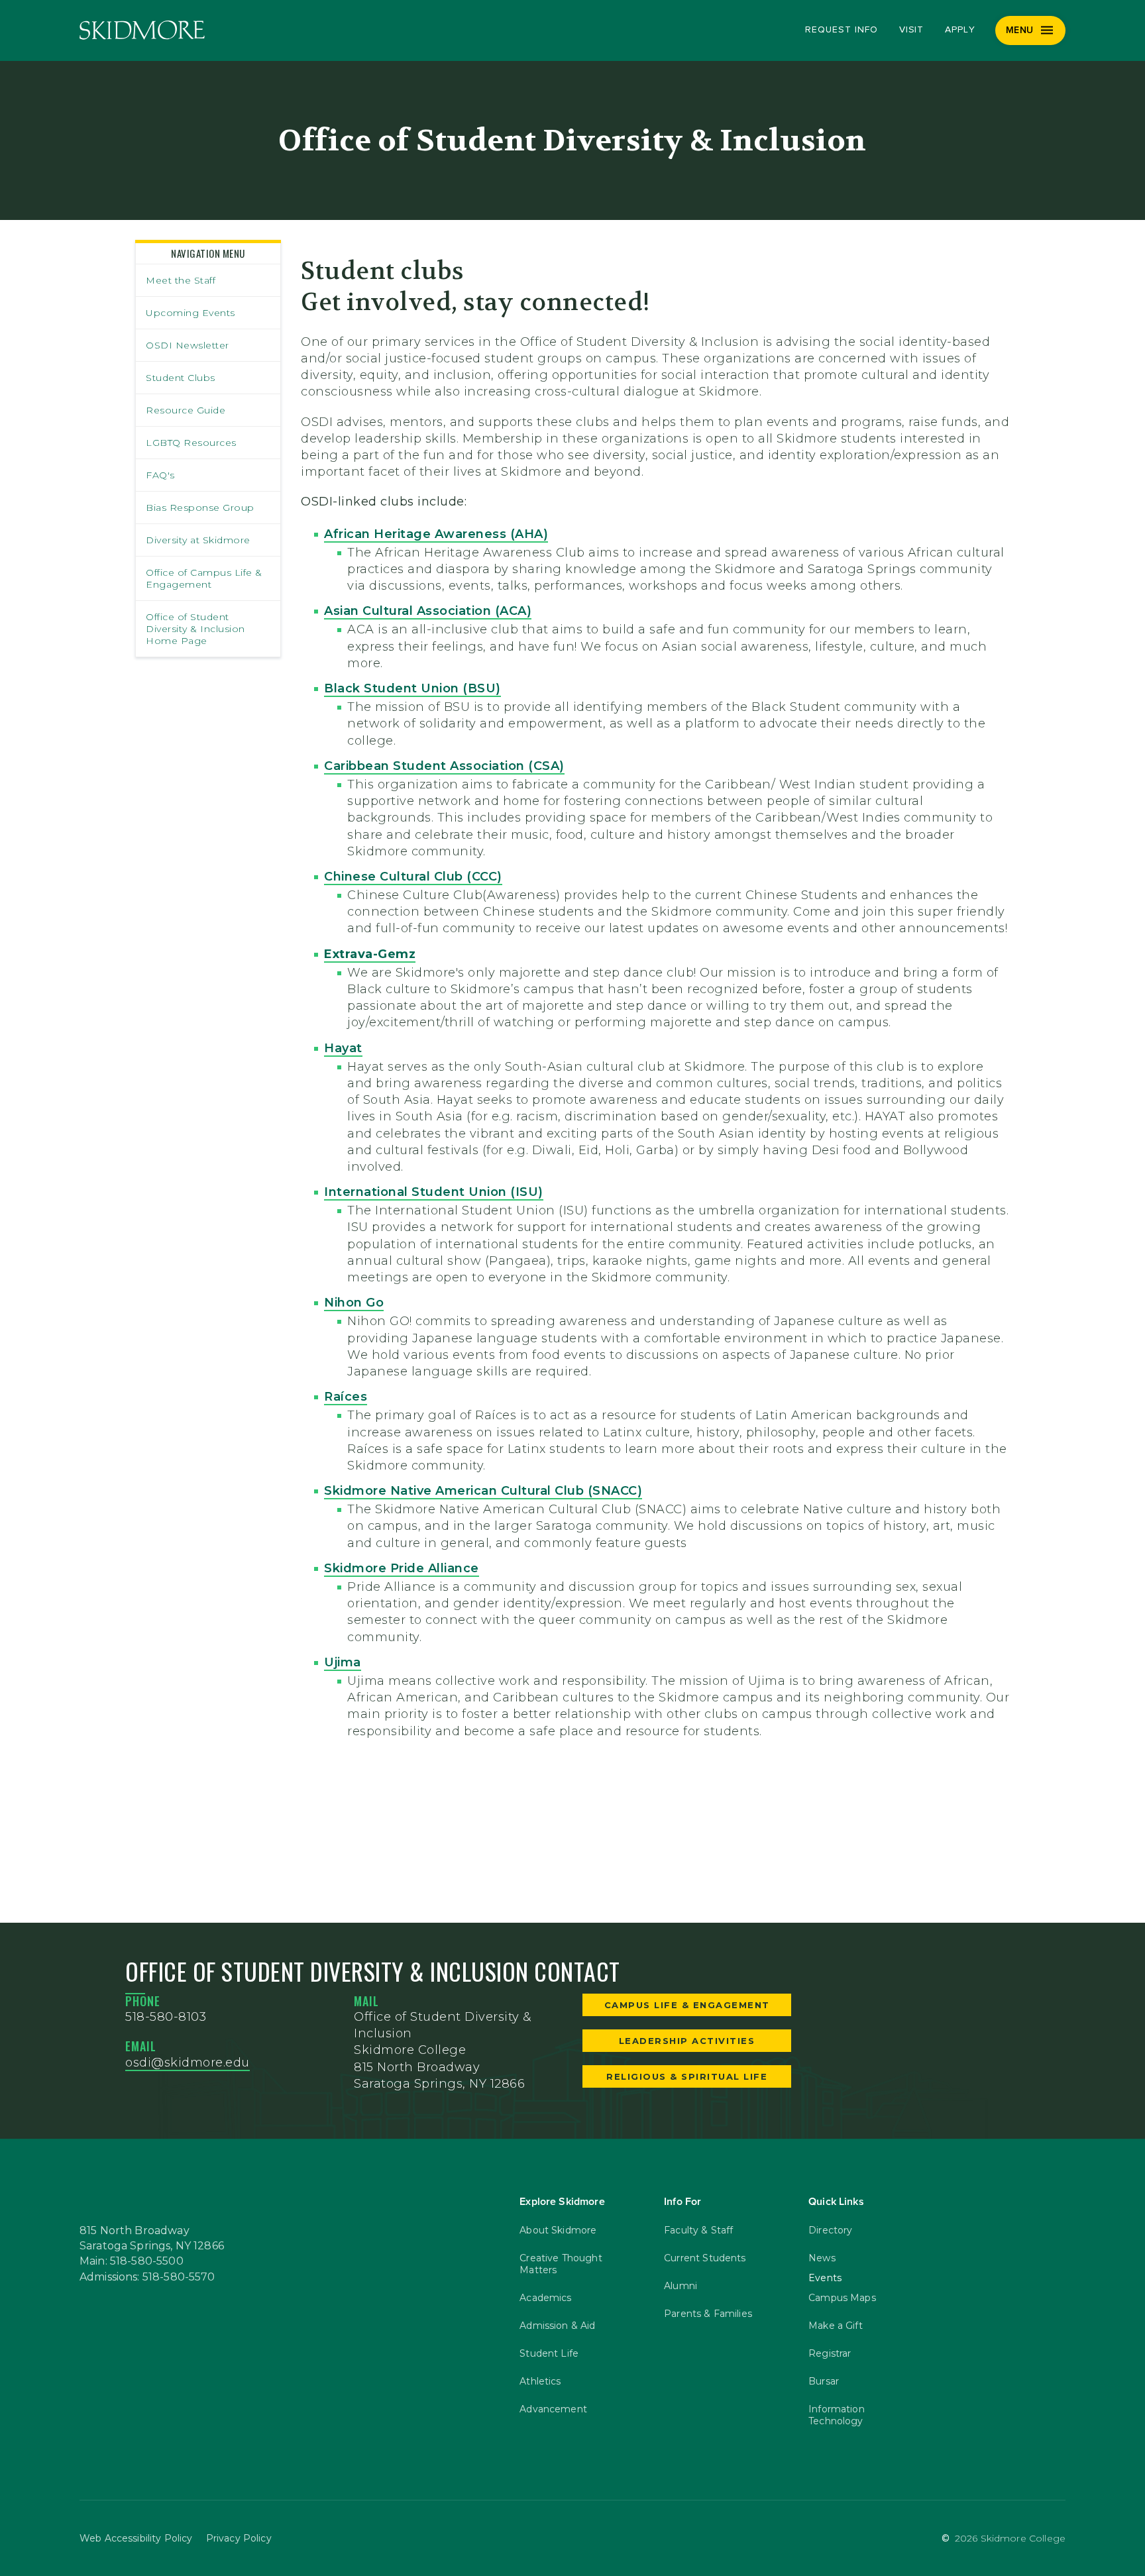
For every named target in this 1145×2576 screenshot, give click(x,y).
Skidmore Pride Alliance (402, 1568)
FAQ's (160, 475)
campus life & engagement (687, 2005)
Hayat (343, 1048)
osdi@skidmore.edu (188, 2063)
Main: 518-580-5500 (132, 2261)
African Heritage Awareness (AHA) (436, 534)
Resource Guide (186, 410)
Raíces (346, 1397)
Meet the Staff (181, 280)
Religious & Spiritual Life (687, 2076)
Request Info (841, 30)
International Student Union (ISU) (434, 1192)
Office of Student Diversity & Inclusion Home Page (195, 629)
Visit (912, 30)
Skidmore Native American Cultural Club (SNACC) (483, 1491)
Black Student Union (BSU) (412, 688)
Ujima (343, 1662)
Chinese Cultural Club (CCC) (413, 877)
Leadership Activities (687, 2041)
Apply (960, 30)
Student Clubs (181, 378)
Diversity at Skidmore (198, 540)
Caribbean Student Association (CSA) (444, 766)
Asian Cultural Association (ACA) (428, 611)
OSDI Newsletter (188, 345)
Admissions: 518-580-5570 (147, 2277)
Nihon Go (354, 1303)
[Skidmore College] (142, 30)
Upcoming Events (191, 313)
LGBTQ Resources (191, 443)
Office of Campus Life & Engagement (204, 578)
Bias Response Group (200, 508)
